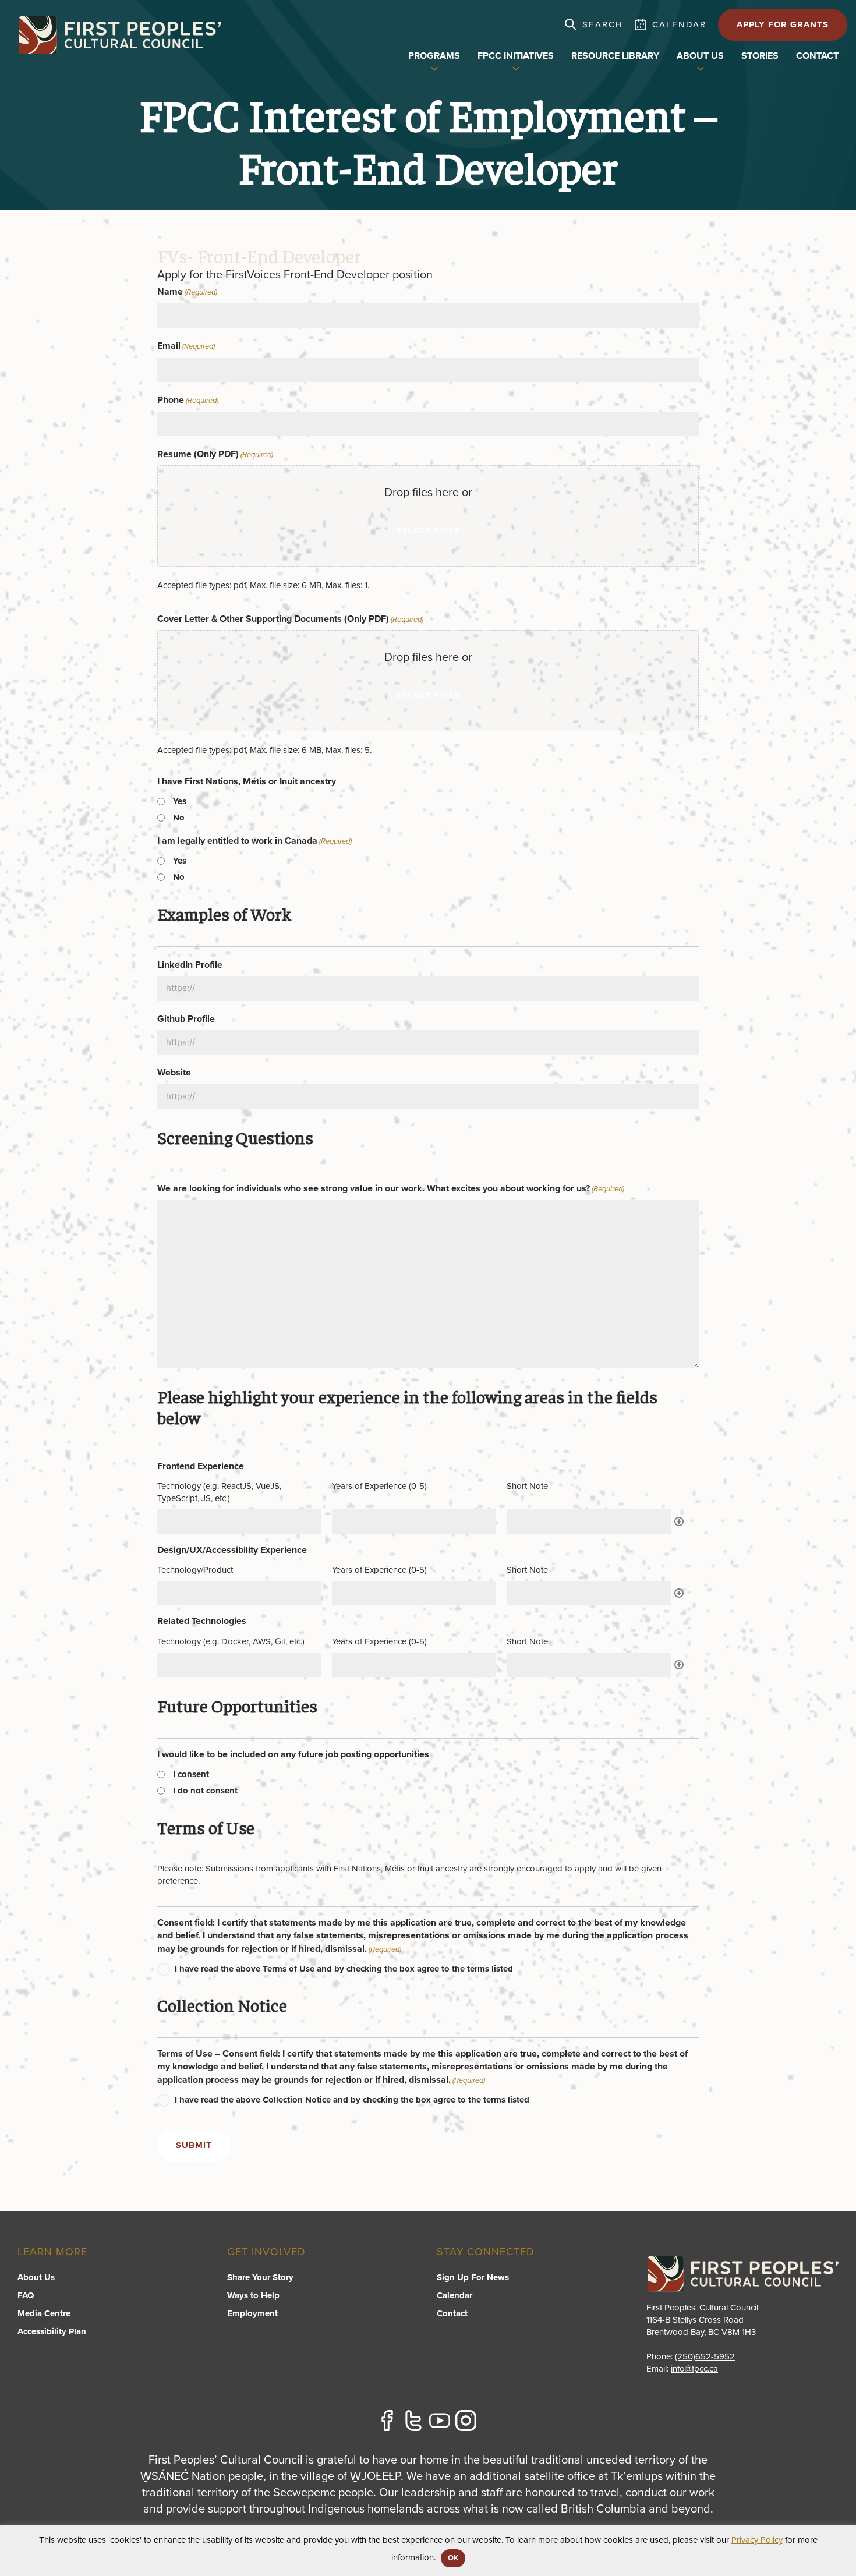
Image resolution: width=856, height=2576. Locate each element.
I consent (191, 1774)
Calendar (454, 2295)
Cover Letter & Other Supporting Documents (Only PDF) (290, 619)
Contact (817, 56)
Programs (434, 56)
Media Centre (44, 2313)
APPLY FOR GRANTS (783, 24)
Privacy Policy (757, 2540)
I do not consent (205, 1791)
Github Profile (186, 1019)
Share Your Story (260, 2277)
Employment (252, 2313)
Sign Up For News (473, 2277)
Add (679, 1521)
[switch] (434, 68)
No (179, 818)
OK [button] (453, 2558)
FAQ (26, 2295)
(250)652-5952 (705, 2356)
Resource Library (615, 56)
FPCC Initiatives (516, 56)
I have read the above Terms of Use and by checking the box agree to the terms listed (344, 1969)
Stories (760, 56)
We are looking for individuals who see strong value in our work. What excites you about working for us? (391, 1188)
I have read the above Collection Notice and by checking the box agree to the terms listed (352, 2100)
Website (174, 1073)
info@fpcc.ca (694, 2369)
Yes (180, 801)
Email (186, 346)
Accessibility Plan (52, 2331)
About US (700, 56)
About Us (36, 2277)
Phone (188, 400)
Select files (428, 530)
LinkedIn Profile (190, 965)
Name (187, 292)
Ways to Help (253, 2295)
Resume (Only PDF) (215, 454)
